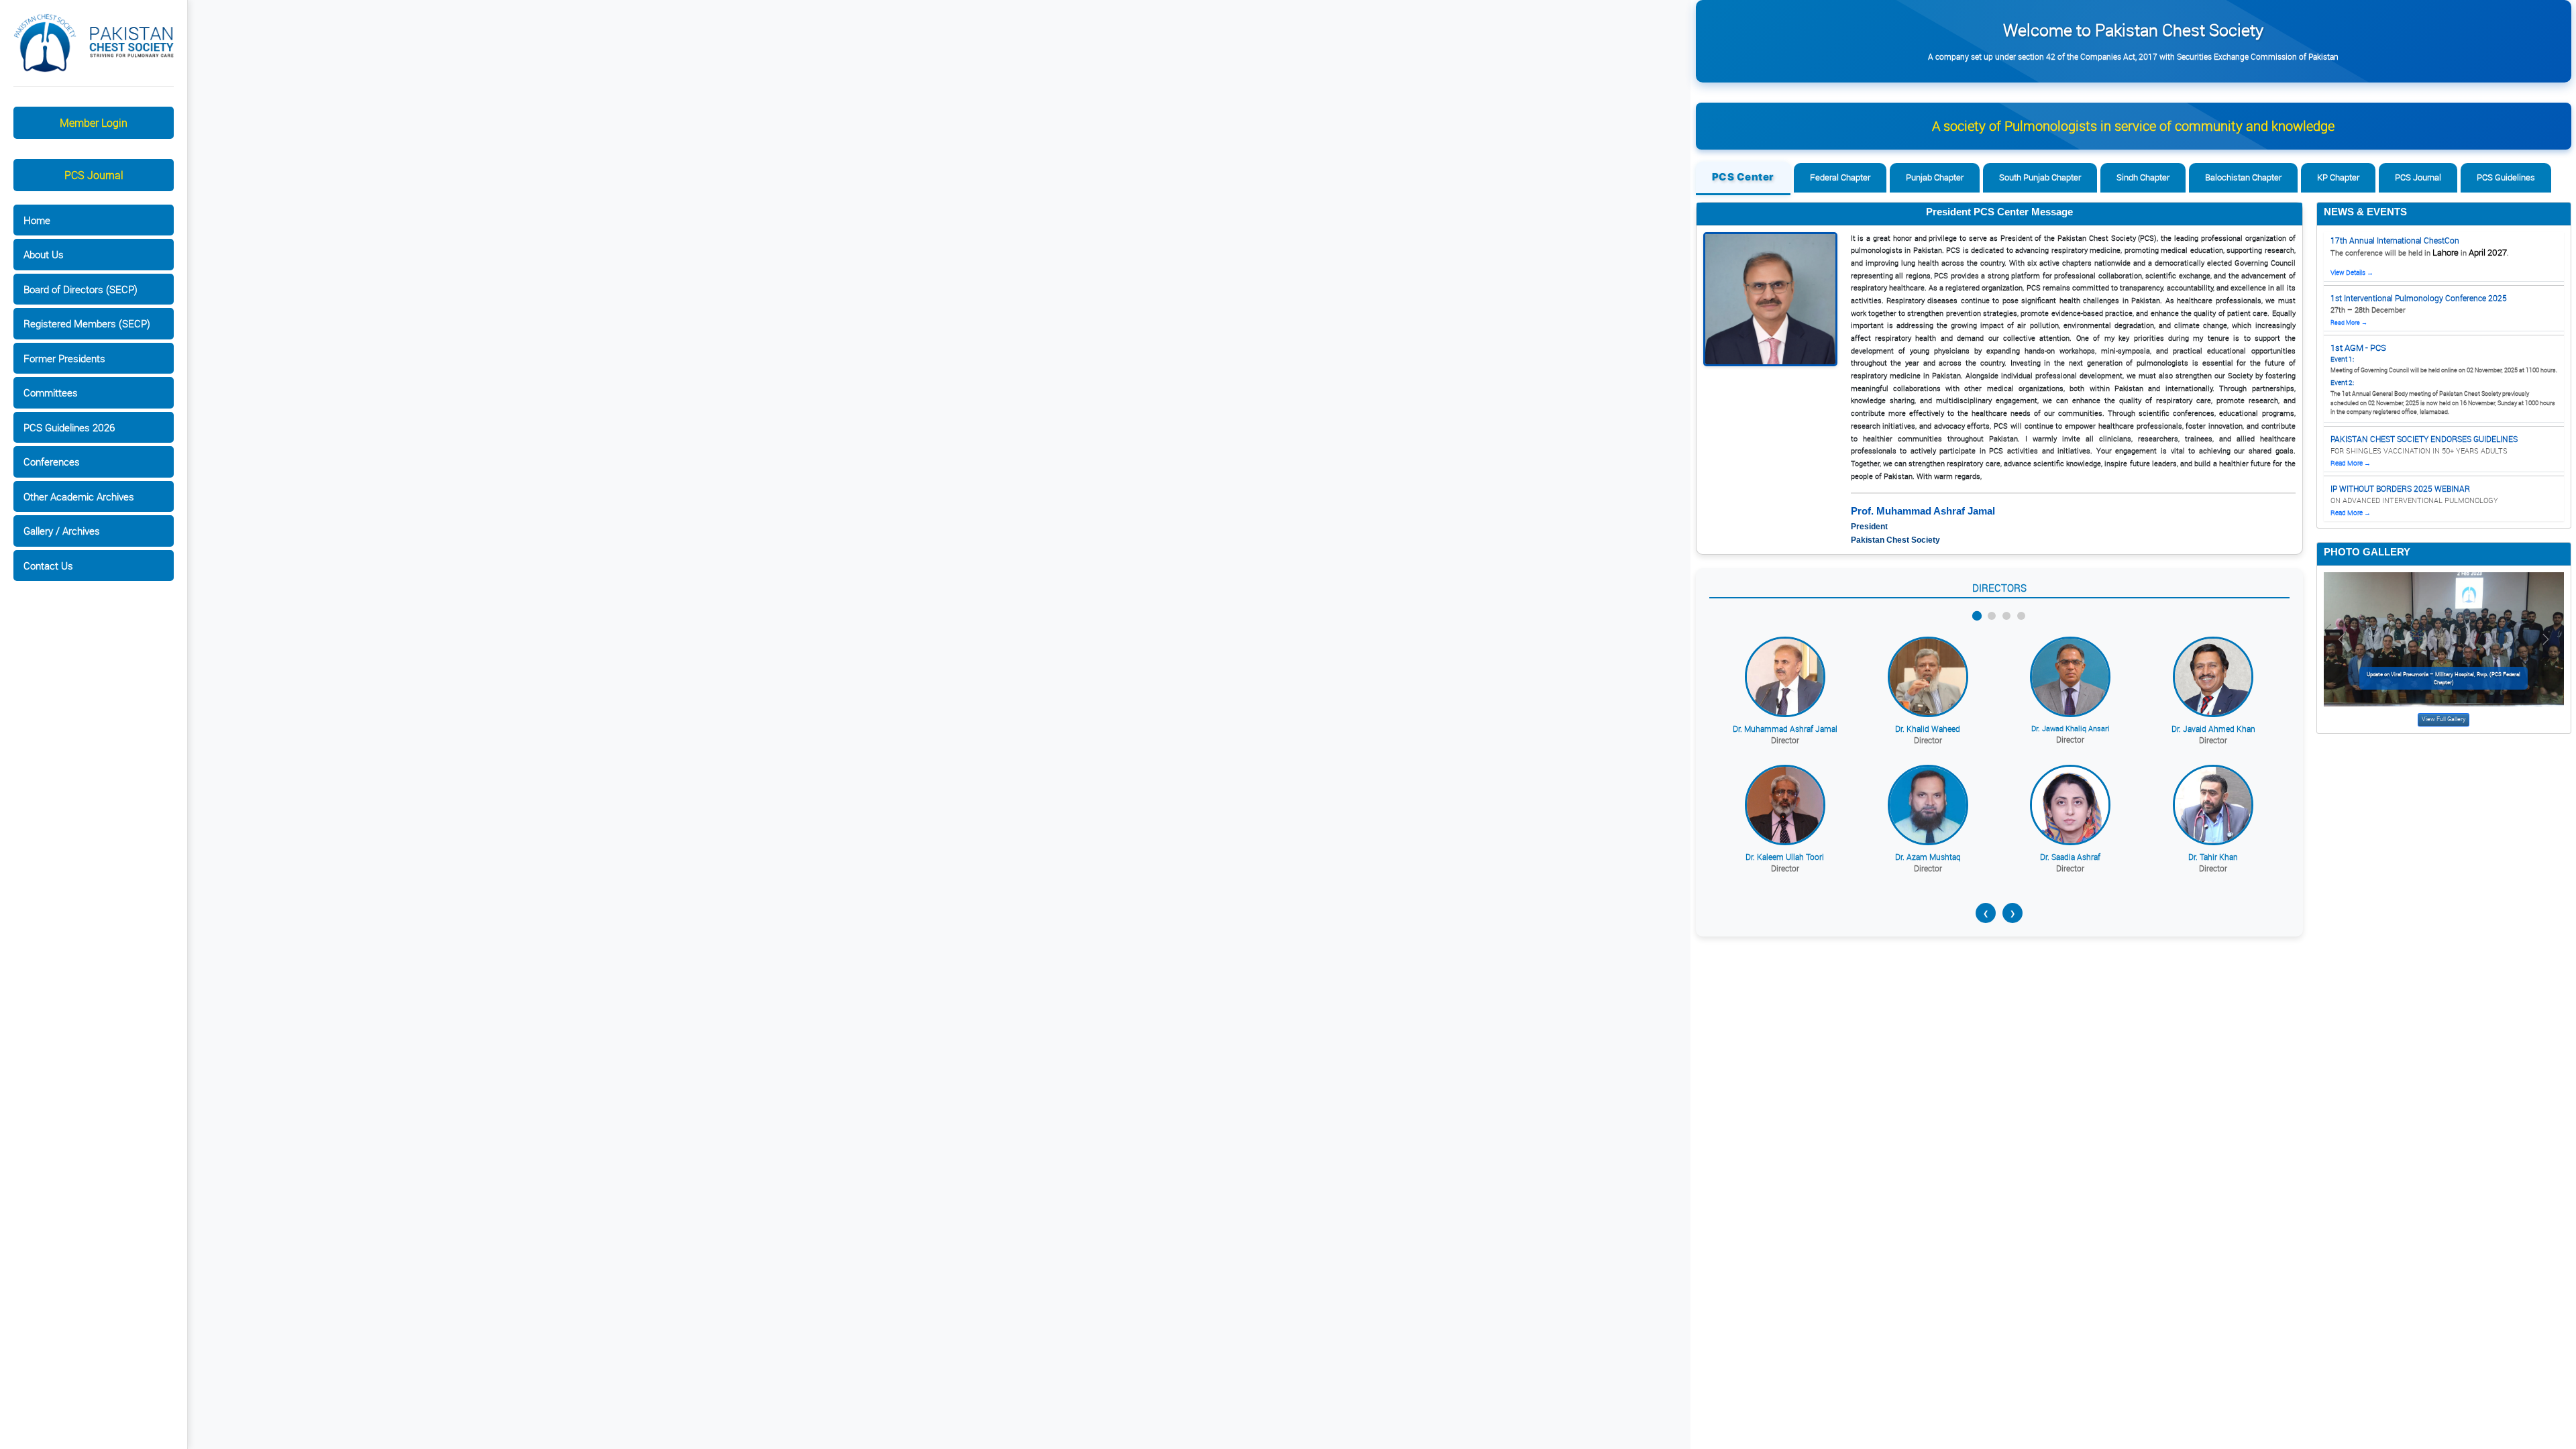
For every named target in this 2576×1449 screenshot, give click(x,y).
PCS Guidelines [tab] (2506, 177)
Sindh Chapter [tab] (2143, 177)
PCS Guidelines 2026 (69, 427)
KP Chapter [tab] (2338, 177)
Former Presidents (64, 358)
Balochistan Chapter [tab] (2243, 177)
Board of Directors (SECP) (80, 289)
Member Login (94, 123)
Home (37, 220)
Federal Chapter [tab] (1840, 177)
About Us (44, 254)
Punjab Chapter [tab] (1935, 177)
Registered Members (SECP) (87, 323)
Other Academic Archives (79, 496)
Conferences (52, 462)
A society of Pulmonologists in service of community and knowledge (2133, 126)
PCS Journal (94, 175)
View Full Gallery (2444, 719)
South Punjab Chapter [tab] (2040, 177)
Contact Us (48, 566)
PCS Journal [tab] (2418, 177)
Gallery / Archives (62, 531)
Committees (51, 392)
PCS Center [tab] (1743, 177)
